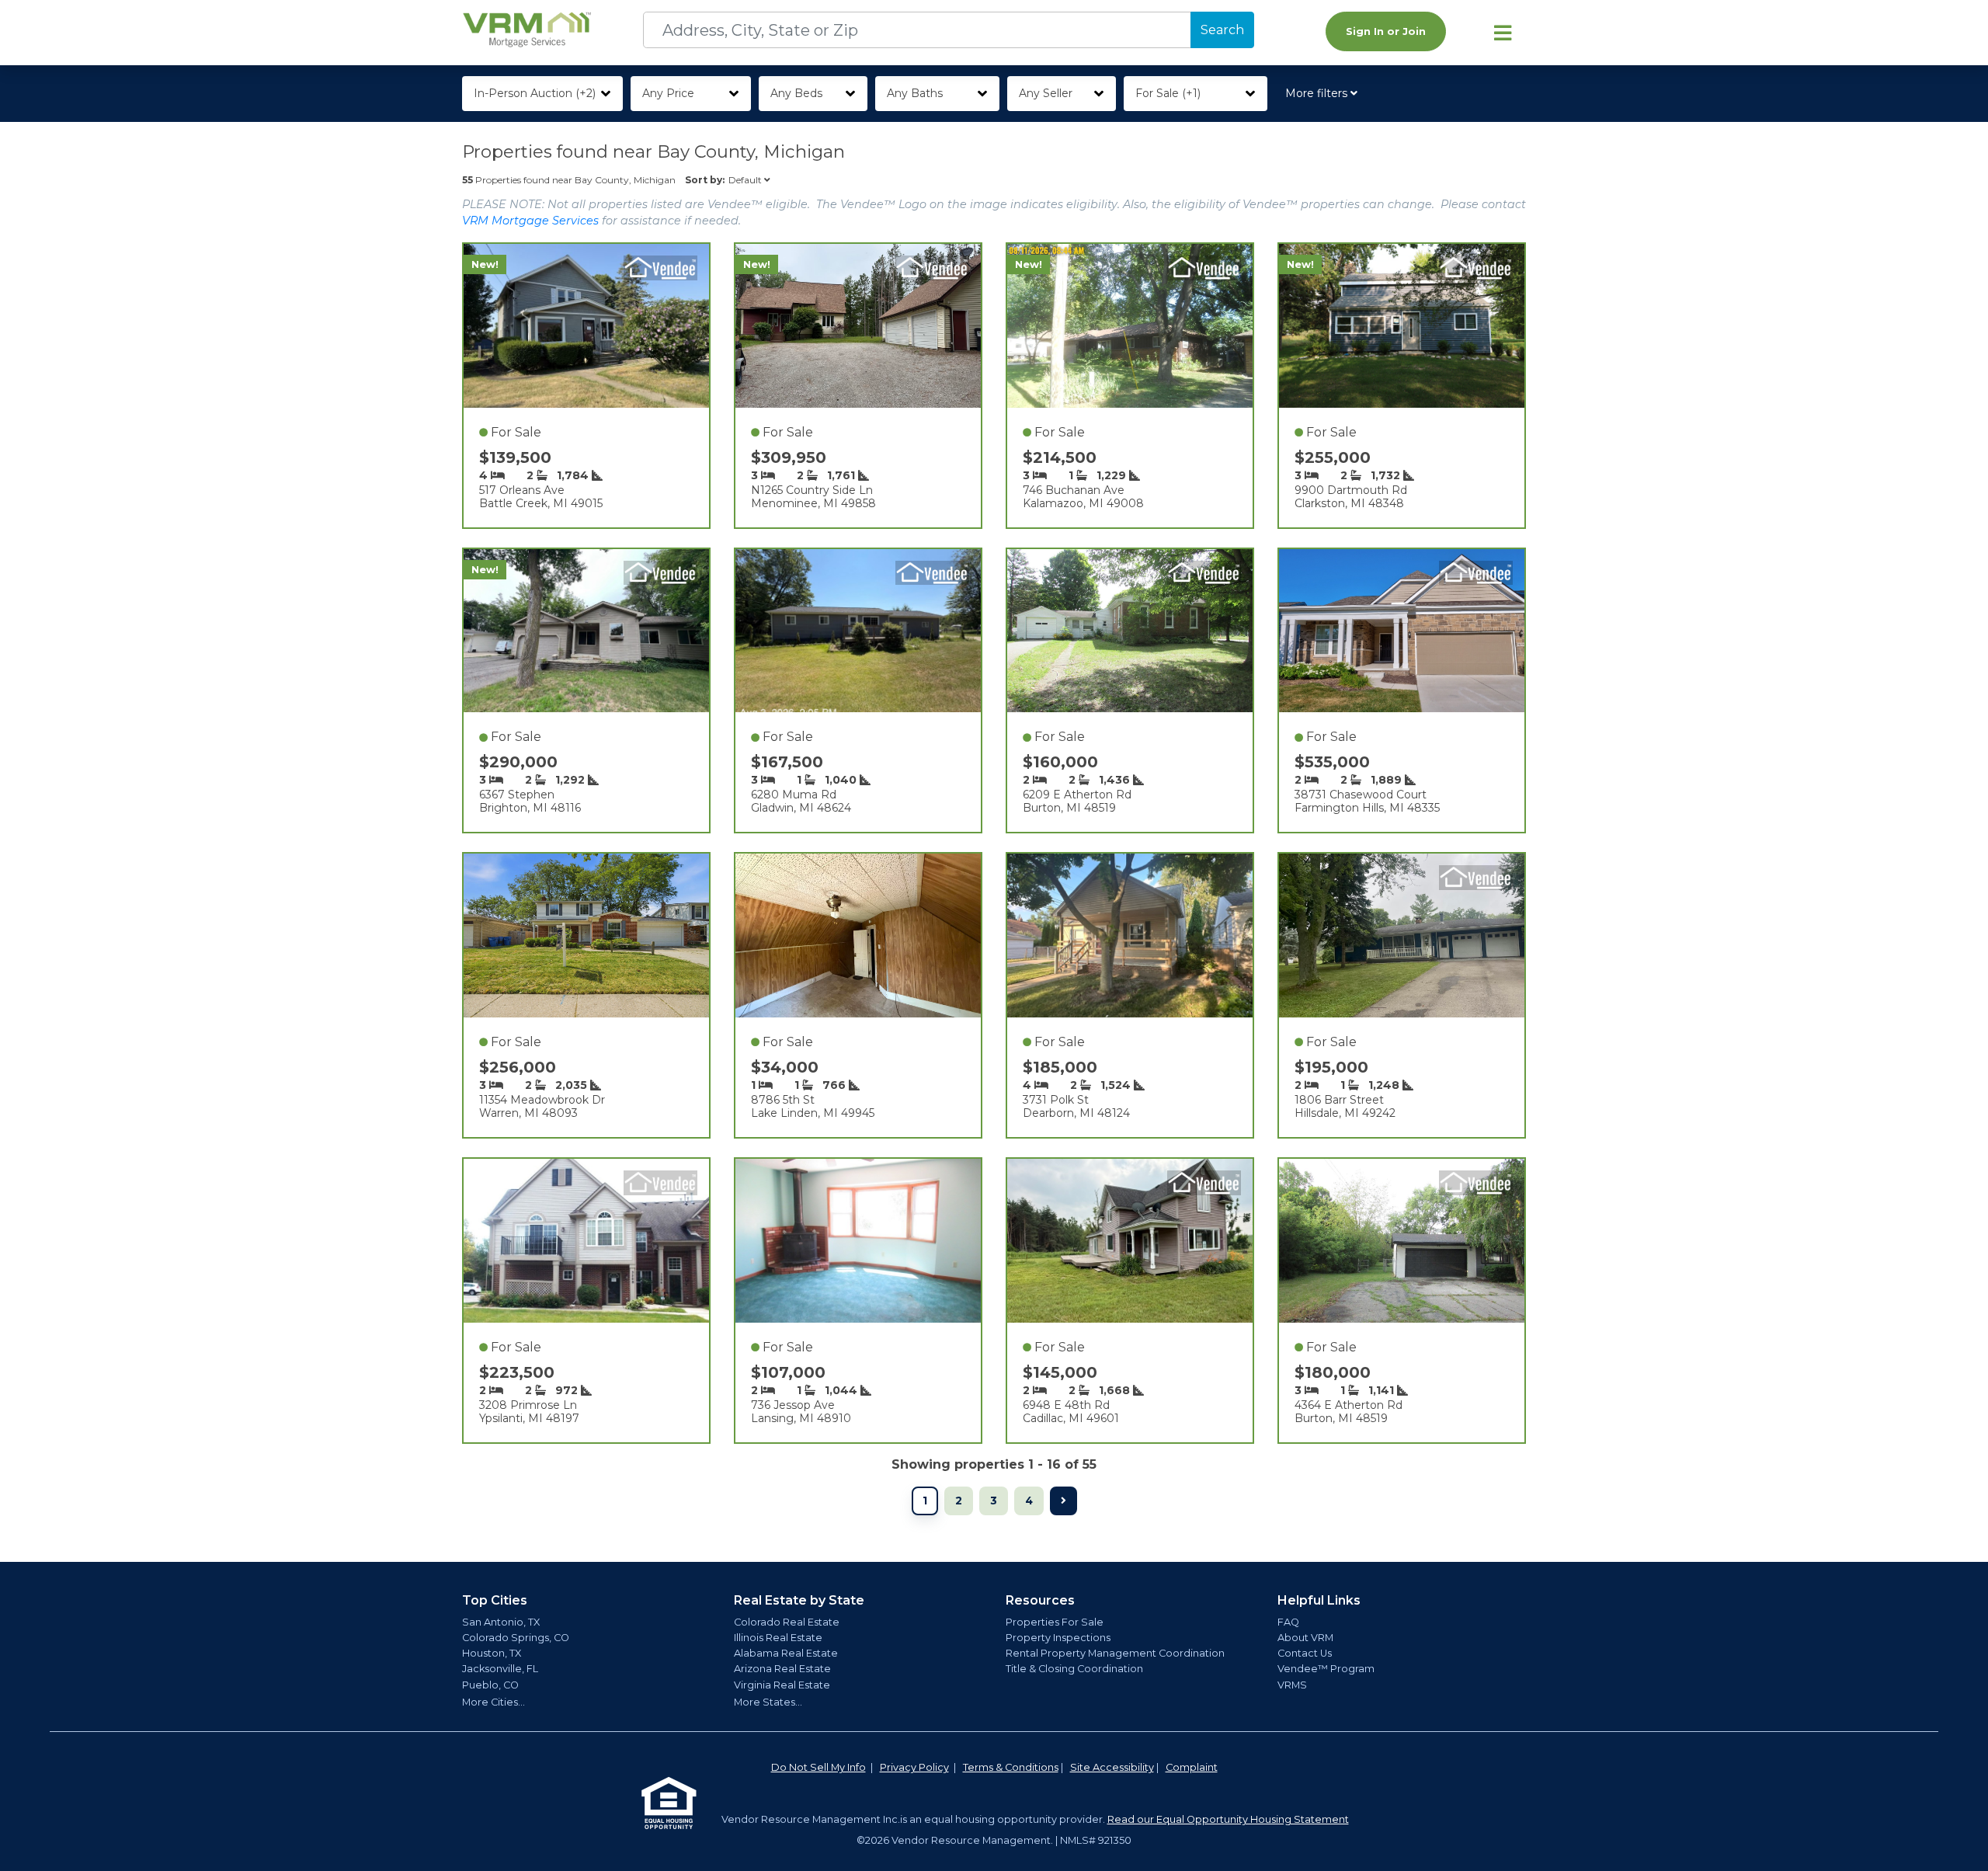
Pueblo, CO (490, 1685)
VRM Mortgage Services (530, 221)
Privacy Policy (914, 1767)
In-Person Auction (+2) (535, 93)
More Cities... (494, 1702)
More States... (768, 1702)
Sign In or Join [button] (1386, 31)
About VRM (1305, 1638)
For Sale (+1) (1168, 93)
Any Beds (796, 93)
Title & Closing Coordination (1074, 1669)
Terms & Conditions (1011, 1767)
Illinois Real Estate (778, 1638)
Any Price (668, 93)
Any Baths (915, 93)
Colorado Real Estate (787, 1622)
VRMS (1292, 1685)
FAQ (1288, 1622)
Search (1222, 30)
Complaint (1192, 1767)
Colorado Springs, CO (516, 1638)
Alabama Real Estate (786, 1653)
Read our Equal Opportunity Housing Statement (1228, 1819)
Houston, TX (492, 1653)
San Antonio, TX (501, 1622)
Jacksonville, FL (500, 1669)
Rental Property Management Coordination (1115, 1653)
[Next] (1064, 1501)
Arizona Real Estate (782, 1669)
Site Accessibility (1112, 1767)
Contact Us (1305, 1653)
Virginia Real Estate (782, 1685)
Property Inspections (1058, 1638)
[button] (1324, 94)
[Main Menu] (1503, 33)
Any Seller (1046, 93)
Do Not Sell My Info (818, 1767)
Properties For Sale (1055, 1622)
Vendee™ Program (1326, 1669)
